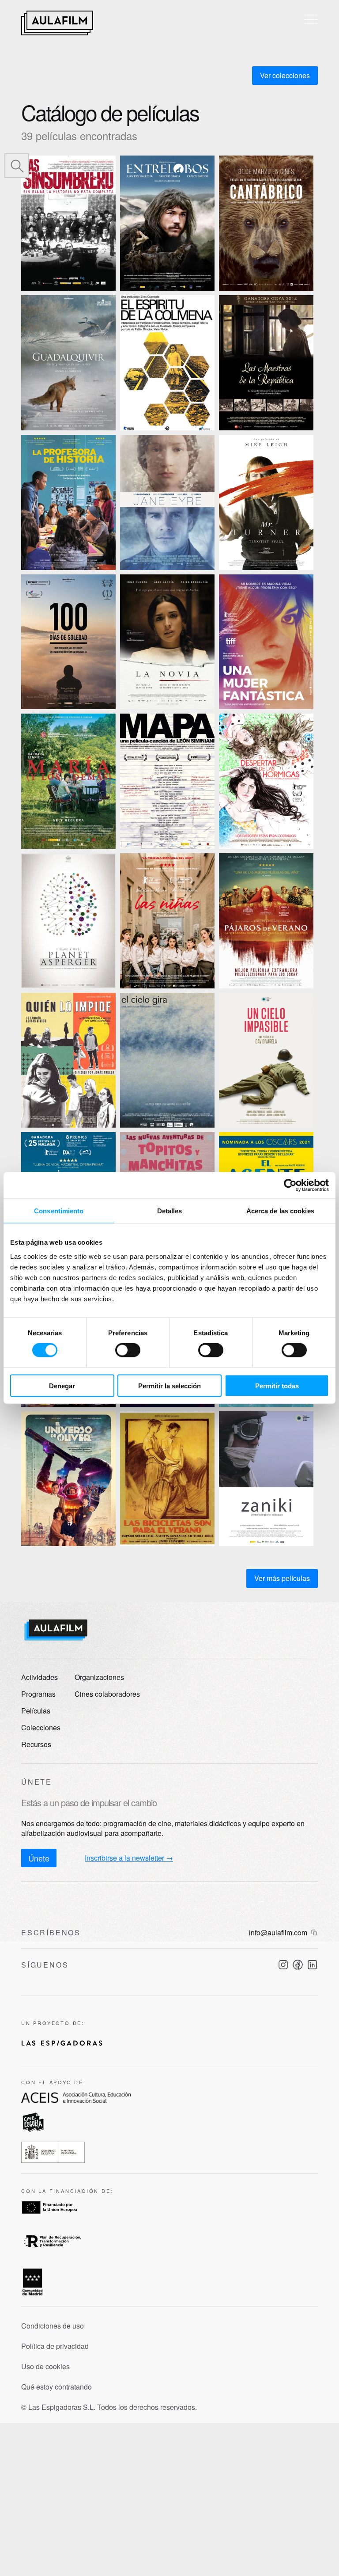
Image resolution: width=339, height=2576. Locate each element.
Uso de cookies (45, 2367)
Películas (36, 1711)
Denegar (62, 1385)
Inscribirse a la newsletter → (129, 1858)
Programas (38, 1694)
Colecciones (41, 1727)
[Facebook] (298, 1965)
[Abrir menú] (311, 19)
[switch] (128, 1350)
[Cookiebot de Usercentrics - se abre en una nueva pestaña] (290, 1185)
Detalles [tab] (170, 1211)
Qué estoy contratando (56, 2387)
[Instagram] (283, 1965)
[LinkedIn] (312, 1965)
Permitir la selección (169, 1385)
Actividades (40, 1677)
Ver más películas (282, 1578)
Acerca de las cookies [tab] (280, 1211)
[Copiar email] (314, 1933)
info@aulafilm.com (278, 1933)
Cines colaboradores (107, 1694)
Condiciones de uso (53, 2326)
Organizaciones (99, 1677)
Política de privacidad (55, 2346)
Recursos (36, 1744)
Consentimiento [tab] (59, 1211)
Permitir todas (277, 1385)
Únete (39, 1858)
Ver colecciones (285, 75)
